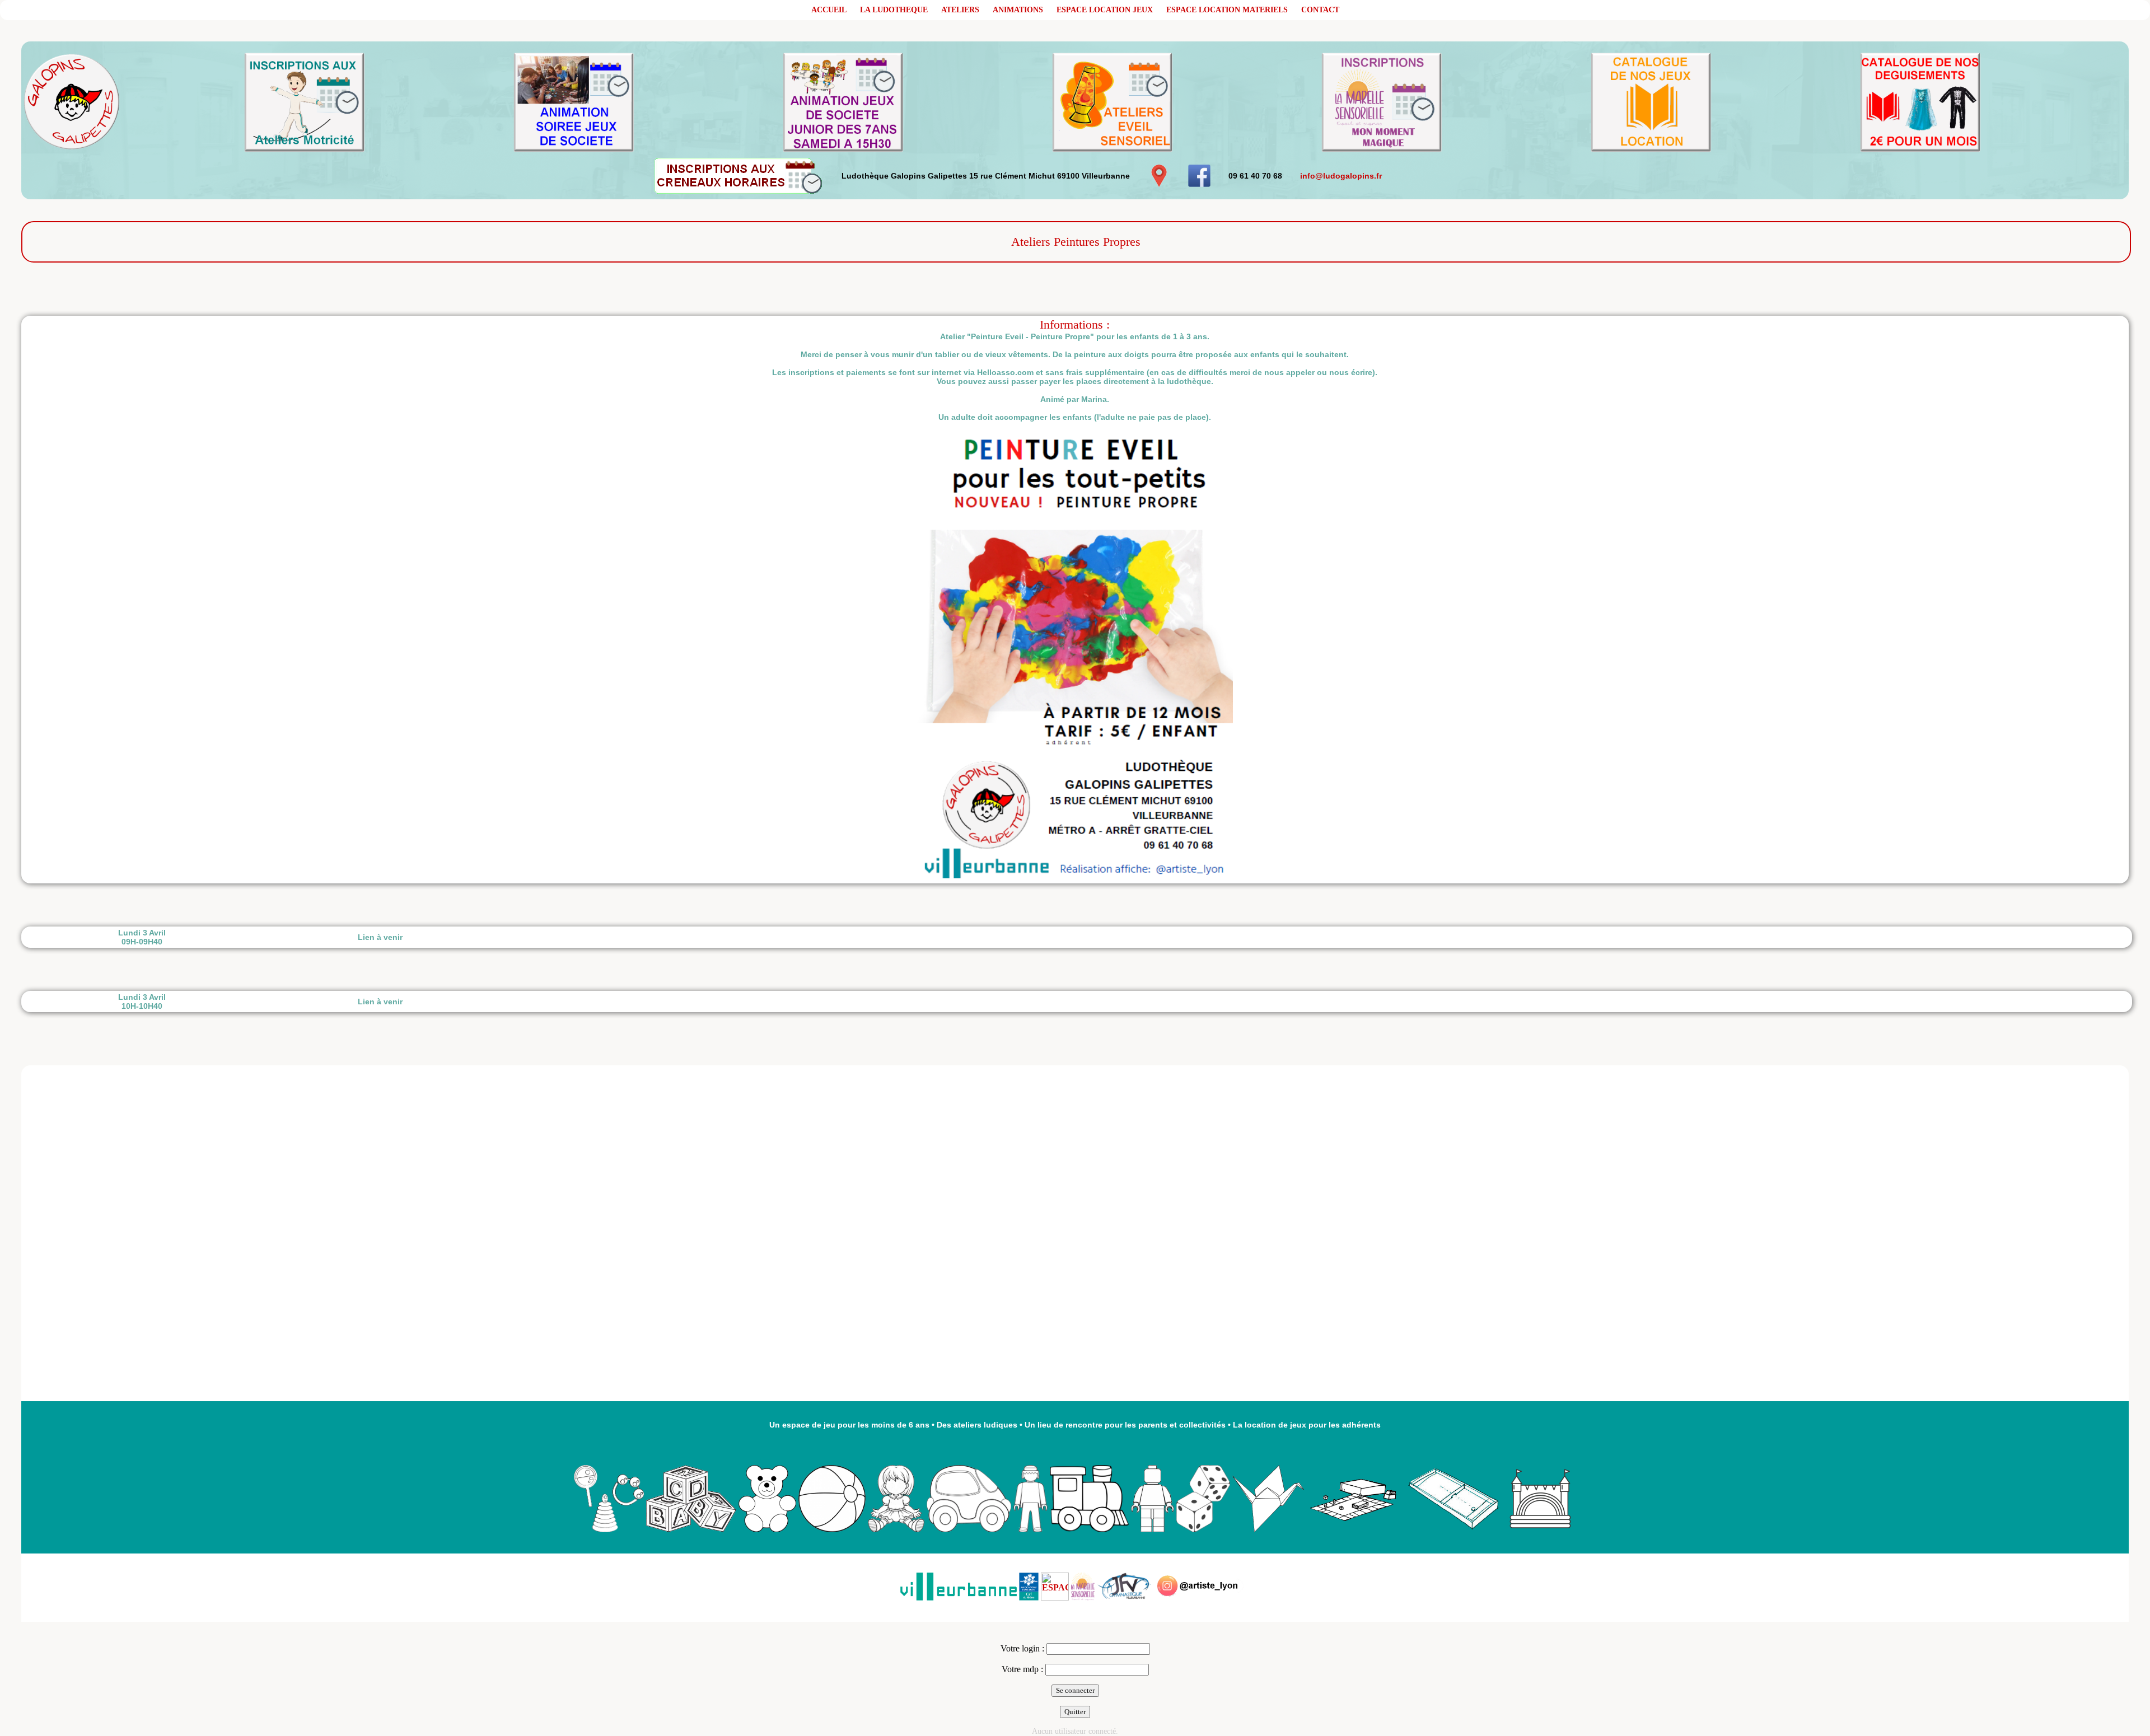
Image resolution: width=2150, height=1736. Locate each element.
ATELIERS (960, 10)
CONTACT (1320, 10)
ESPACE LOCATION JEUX (1105, 10)
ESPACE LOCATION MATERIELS (1227, 10)
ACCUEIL (829, 10)
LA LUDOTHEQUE (894, 10)
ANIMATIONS (1018, 10)
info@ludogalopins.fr (1341, 176)
